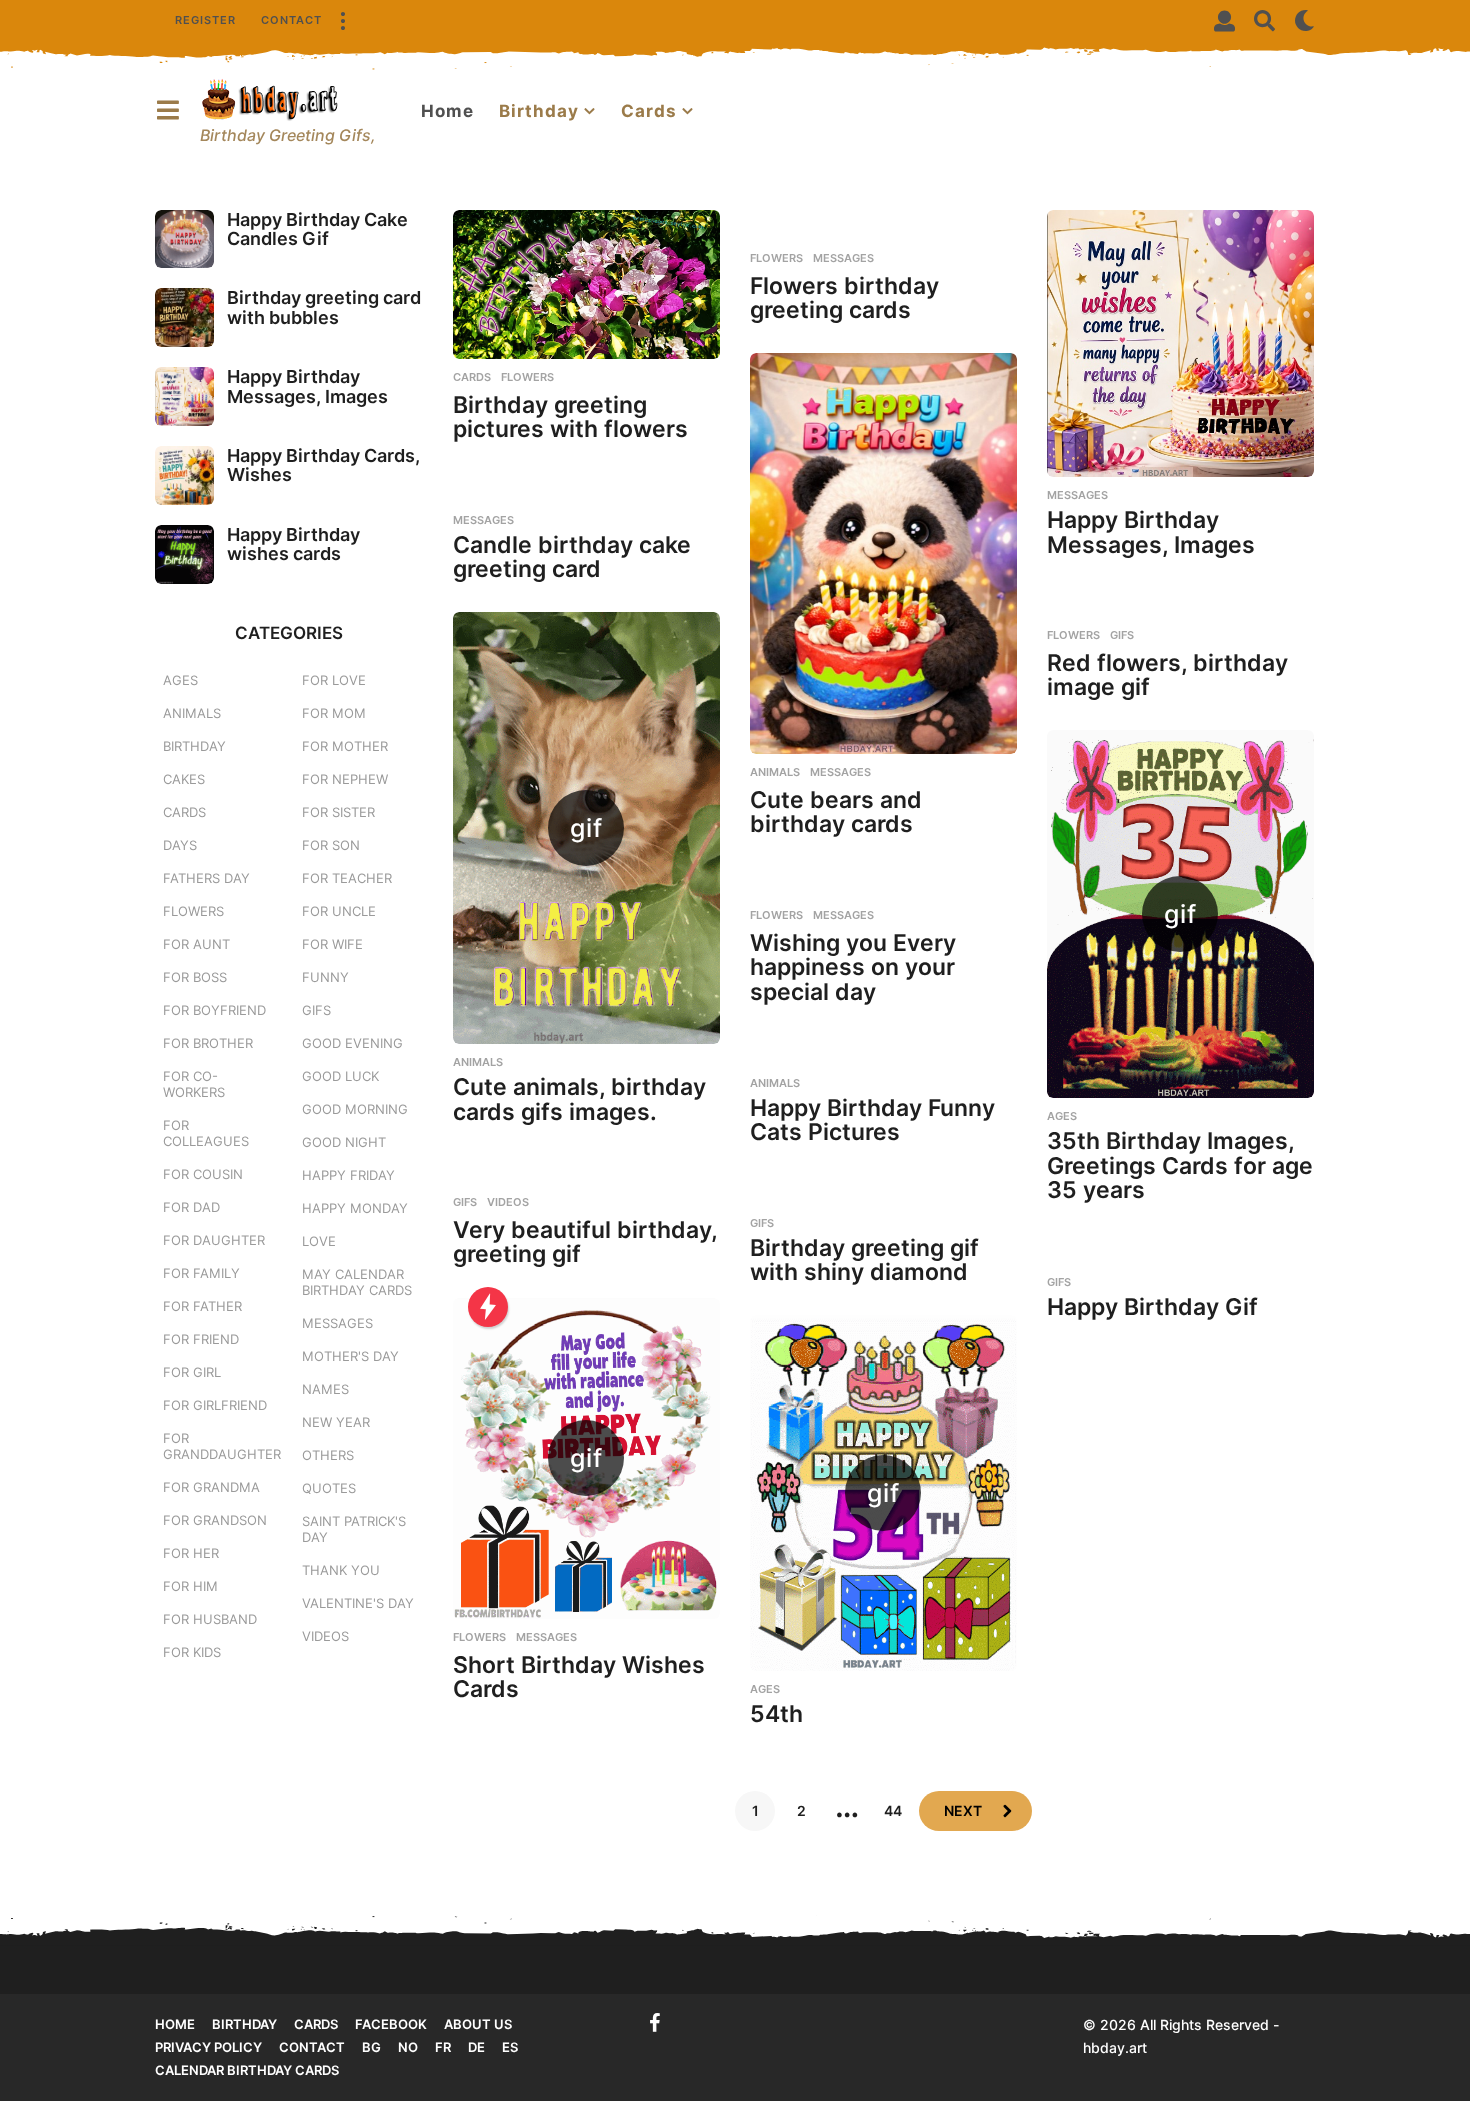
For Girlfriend (215, 1405)
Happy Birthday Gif (1152, 1307)
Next (963, 1810)
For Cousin (203, 1174)
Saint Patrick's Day (354, 1529)
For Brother (208, 1043)
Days (180, 845)
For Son (331, 845)
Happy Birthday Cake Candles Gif (317, 229)
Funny (325, 977)
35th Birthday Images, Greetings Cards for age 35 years (1180, 1165)
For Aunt (196, 944)
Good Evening (352, 1043)
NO (408, 2047)
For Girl (192, 1372)
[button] (342, 20)
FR (443, 2047)
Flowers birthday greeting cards (844, 298)
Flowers (527, 377)
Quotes (329, 1488)
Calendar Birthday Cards (247, 2070)
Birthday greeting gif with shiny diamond (864, 1260)
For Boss (195, 977)
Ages (1062, 1116)
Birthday (539, 111)
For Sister (338, 812)
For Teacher (347, 878)
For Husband (210, 1619)
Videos (508, 1202)
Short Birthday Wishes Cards (579, 1677)
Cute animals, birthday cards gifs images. (579, 1099)
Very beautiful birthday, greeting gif (585, 1242)
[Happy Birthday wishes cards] (184, 554)
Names (325, 1389)
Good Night (344, 1142)
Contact (291, 20)
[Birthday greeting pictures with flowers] (586, 284)
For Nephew (345, 779)
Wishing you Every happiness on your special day (853, 967)
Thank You (341, 1570)
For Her (191, 1553)
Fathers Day (206, 878)
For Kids (192, 1652)
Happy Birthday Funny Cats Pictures (872, 1120)
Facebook (391, 2024)
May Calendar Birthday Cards (357, 1282)
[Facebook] (655, 2023)
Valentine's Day (358, 1603)
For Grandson (215, 1520)
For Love (334, 680)
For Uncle (339, 911)
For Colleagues (206, 1133)
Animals (775, 772)
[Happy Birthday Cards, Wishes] (184, 475)
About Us (478, 2024)
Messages (843, 258)
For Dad (191, 1207)
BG (371, 2047)
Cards (649, 111)
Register (205, 20)
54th (776, 1714)
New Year (336, 1422)
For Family (201, 1273)
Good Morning (355, 1109)
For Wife (332, 944)
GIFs (1122, 635)
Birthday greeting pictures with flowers (570, 417)
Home (447, 111)
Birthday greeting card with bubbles (324, 307)
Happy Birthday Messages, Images (1151, 532)
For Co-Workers (194, 1084)
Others (328, 1455)
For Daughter (214, 1240)
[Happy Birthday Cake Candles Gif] (184, 239)
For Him (190, 1586)
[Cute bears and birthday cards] (883, 553)
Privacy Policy (208, 2047)
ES (510, 2047)
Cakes (184, 779)
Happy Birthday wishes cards (293, 544)
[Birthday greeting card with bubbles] (184, 317)
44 (893, 1810)
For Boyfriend (214, 1010)
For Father (202, 1306)
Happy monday (355, 1208)
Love (319, 1241)
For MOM (334, 713)
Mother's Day (350, 1356)
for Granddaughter (222, 1446)
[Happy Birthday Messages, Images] (1180, 343)
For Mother (345, 746)
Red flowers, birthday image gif (1167, 675)
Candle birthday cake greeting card (572, 557)
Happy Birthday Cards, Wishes (323, 465)
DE (476, 2047)
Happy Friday (348, 1175)
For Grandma (211, 1487)
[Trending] (488, 1307)
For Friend (201, 1339)
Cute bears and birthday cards (836, 812)
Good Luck (340, 1076)
